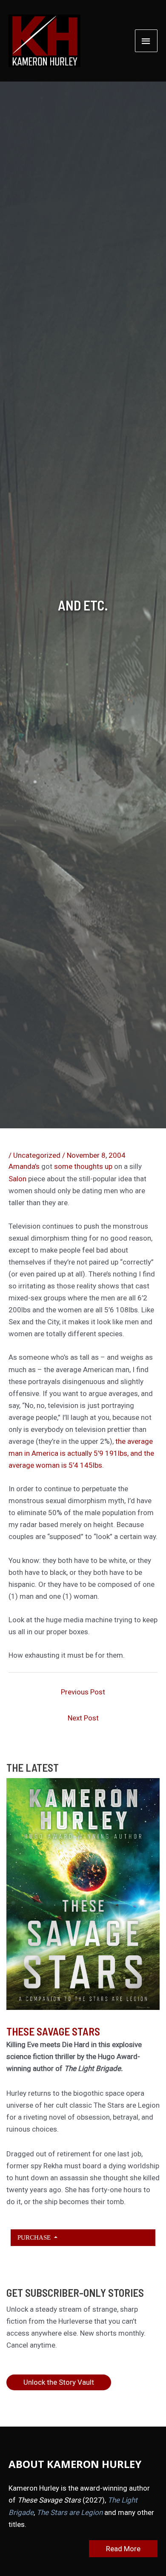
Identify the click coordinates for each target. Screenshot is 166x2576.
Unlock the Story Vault (59, 2382)
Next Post (83, 1718)
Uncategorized (37, 1155)
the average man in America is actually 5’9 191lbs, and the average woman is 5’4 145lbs (81, 1453)
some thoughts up (84, 1166)
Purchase (35, 2237)
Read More (123, 2549)
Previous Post (83, 1692)
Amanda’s (24, 1166)
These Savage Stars (53, 2031)
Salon (17, 1179)
